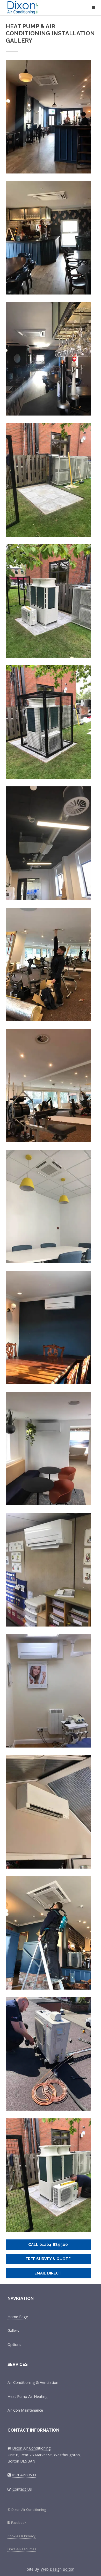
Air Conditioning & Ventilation (33, 2382)
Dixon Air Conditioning (40, 8)
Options (14, 2344)
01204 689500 (24, 2475)
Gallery (13, 2330)
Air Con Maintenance (25, 2410)
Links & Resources (22, 2549)
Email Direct (48, 2273)
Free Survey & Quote (48, 2259)
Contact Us (22, 2489)
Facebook (19, 2523)
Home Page (18, 2317)
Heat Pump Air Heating (28, 2396)
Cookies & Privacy (21, 2536)
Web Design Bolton (57, 2569)
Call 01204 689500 (48, 2244)
